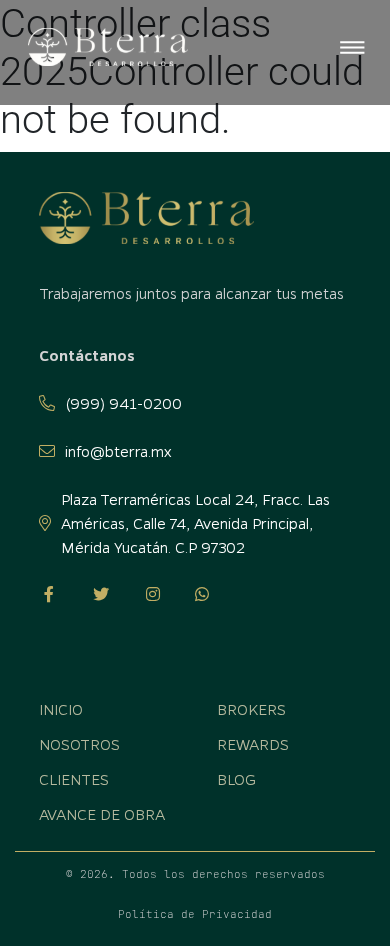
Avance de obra (102, 814)
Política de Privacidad (195, 914)
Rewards (253, 744)
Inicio (37, 147)
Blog (236, 779)
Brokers (251, 709)
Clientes (74, 779)
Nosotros (79, 744)
